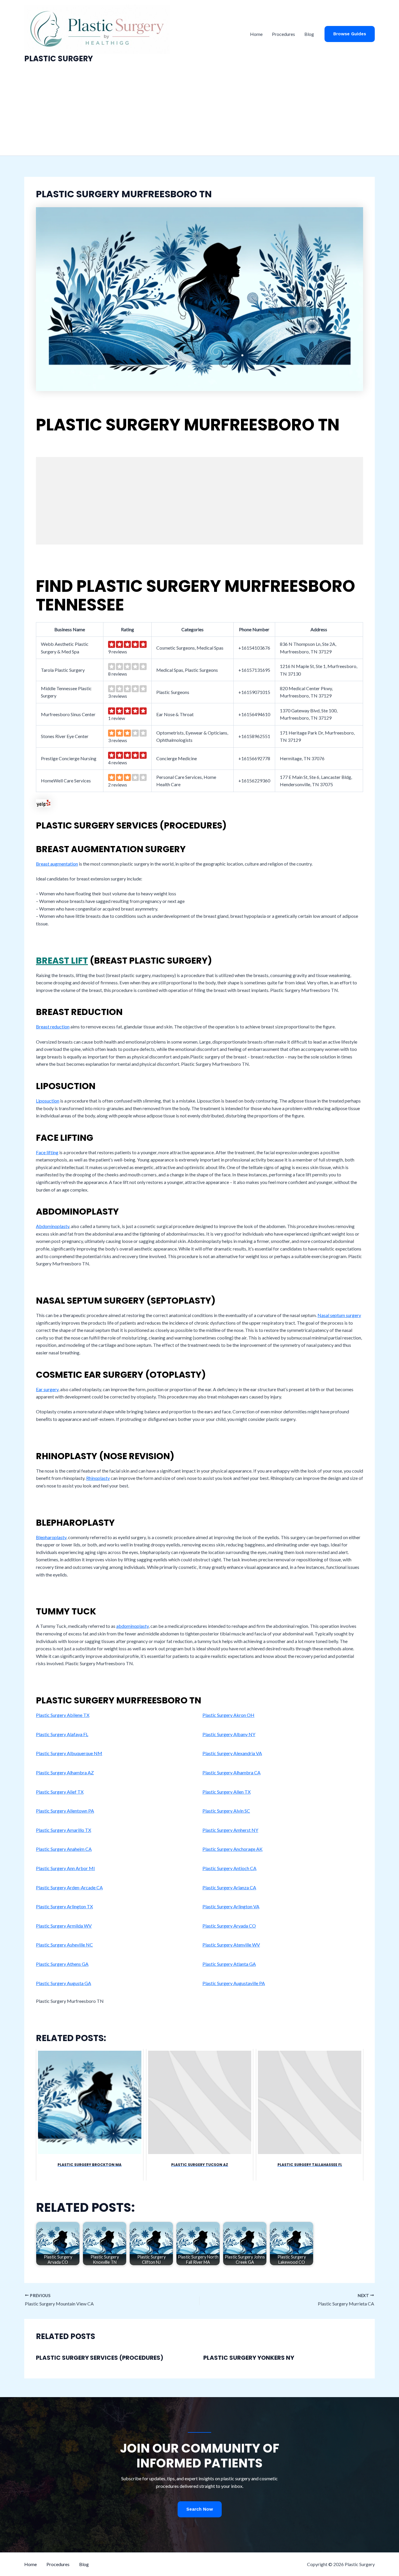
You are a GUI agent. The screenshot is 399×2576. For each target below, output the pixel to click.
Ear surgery (47, 1389)
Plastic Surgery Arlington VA (231, 1906)
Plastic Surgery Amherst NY (230, 1830)
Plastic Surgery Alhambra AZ (65, 1772)
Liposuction (48, 1101)
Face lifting (47, 1152)
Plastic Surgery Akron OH (228, 1715)
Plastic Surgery (59, 59)
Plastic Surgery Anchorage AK (233, 1849)
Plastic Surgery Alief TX (60, 1792)
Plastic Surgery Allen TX (227, 1792)
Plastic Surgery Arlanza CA (229, 1887)
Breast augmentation (57, 864)
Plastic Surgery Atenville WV (231, 1945)
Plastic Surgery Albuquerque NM (69, 1753)
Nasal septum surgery (339, 1315)
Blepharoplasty (51, 1537)
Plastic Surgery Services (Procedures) (100, 2358)
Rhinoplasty (98, 1478)
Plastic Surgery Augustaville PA (234, 1983)
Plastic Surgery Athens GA (62, 1964)
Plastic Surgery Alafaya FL (62, 1734)
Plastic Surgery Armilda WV (64, 1926)
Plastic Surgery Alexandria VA (232, 1753)
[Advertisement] (199, 112)
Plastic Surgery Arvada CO (229, 1926)
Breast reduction (53, 1027)
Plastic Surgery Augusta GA (64, 1983)
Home (256, 34)
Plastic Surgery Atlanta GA (229, 1964)
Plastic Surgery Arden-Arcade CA (69, 1887)
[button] (350, 34)
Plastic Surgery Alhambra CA (231, 1772)
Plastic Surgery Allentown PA (65, 1811)
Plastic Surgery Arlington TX (64, 1906)
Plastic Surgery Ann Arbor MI (65, 1868)
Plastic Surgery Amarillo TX (64, 1830)
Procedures (283, 34)
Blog (309, 34)
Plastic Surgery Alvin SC (226, 1811)
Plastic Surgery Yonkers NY (249, 2358)
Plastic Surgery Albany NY (229, 1734)
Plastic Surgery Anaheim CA (64, 1849)
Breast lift (62, 961)
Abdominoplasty (53, 1226)
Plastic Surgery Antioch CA (229, 1868)
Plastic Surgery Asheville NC (64, 1945)
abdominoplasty (132, 1626)
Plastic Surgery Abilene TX (63, 1715)
